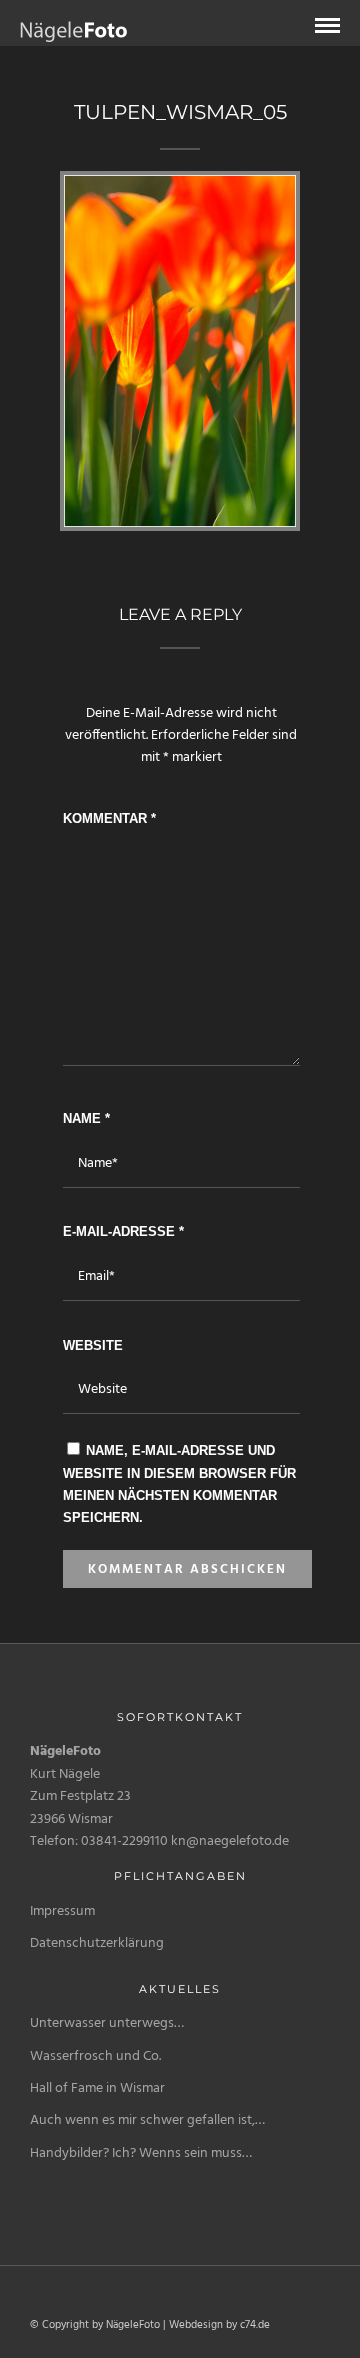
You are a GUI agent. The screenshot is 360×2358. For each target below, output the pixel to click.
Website (93, 1345)
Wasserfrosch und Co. (95, 2056)
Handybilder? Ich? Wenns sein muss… (141, 2153)
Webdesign (196, 2325)
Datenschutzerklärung (97, 1943)
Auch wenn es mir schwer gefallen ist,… (147, 2120)
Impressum (62, 1911)
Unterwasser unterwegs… (107, 2023)
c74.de (255, 2325)
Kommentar (109, 818)
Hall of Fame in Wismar (97, 2088)
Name (86, 1118)
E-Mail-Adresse (123, 1231)
